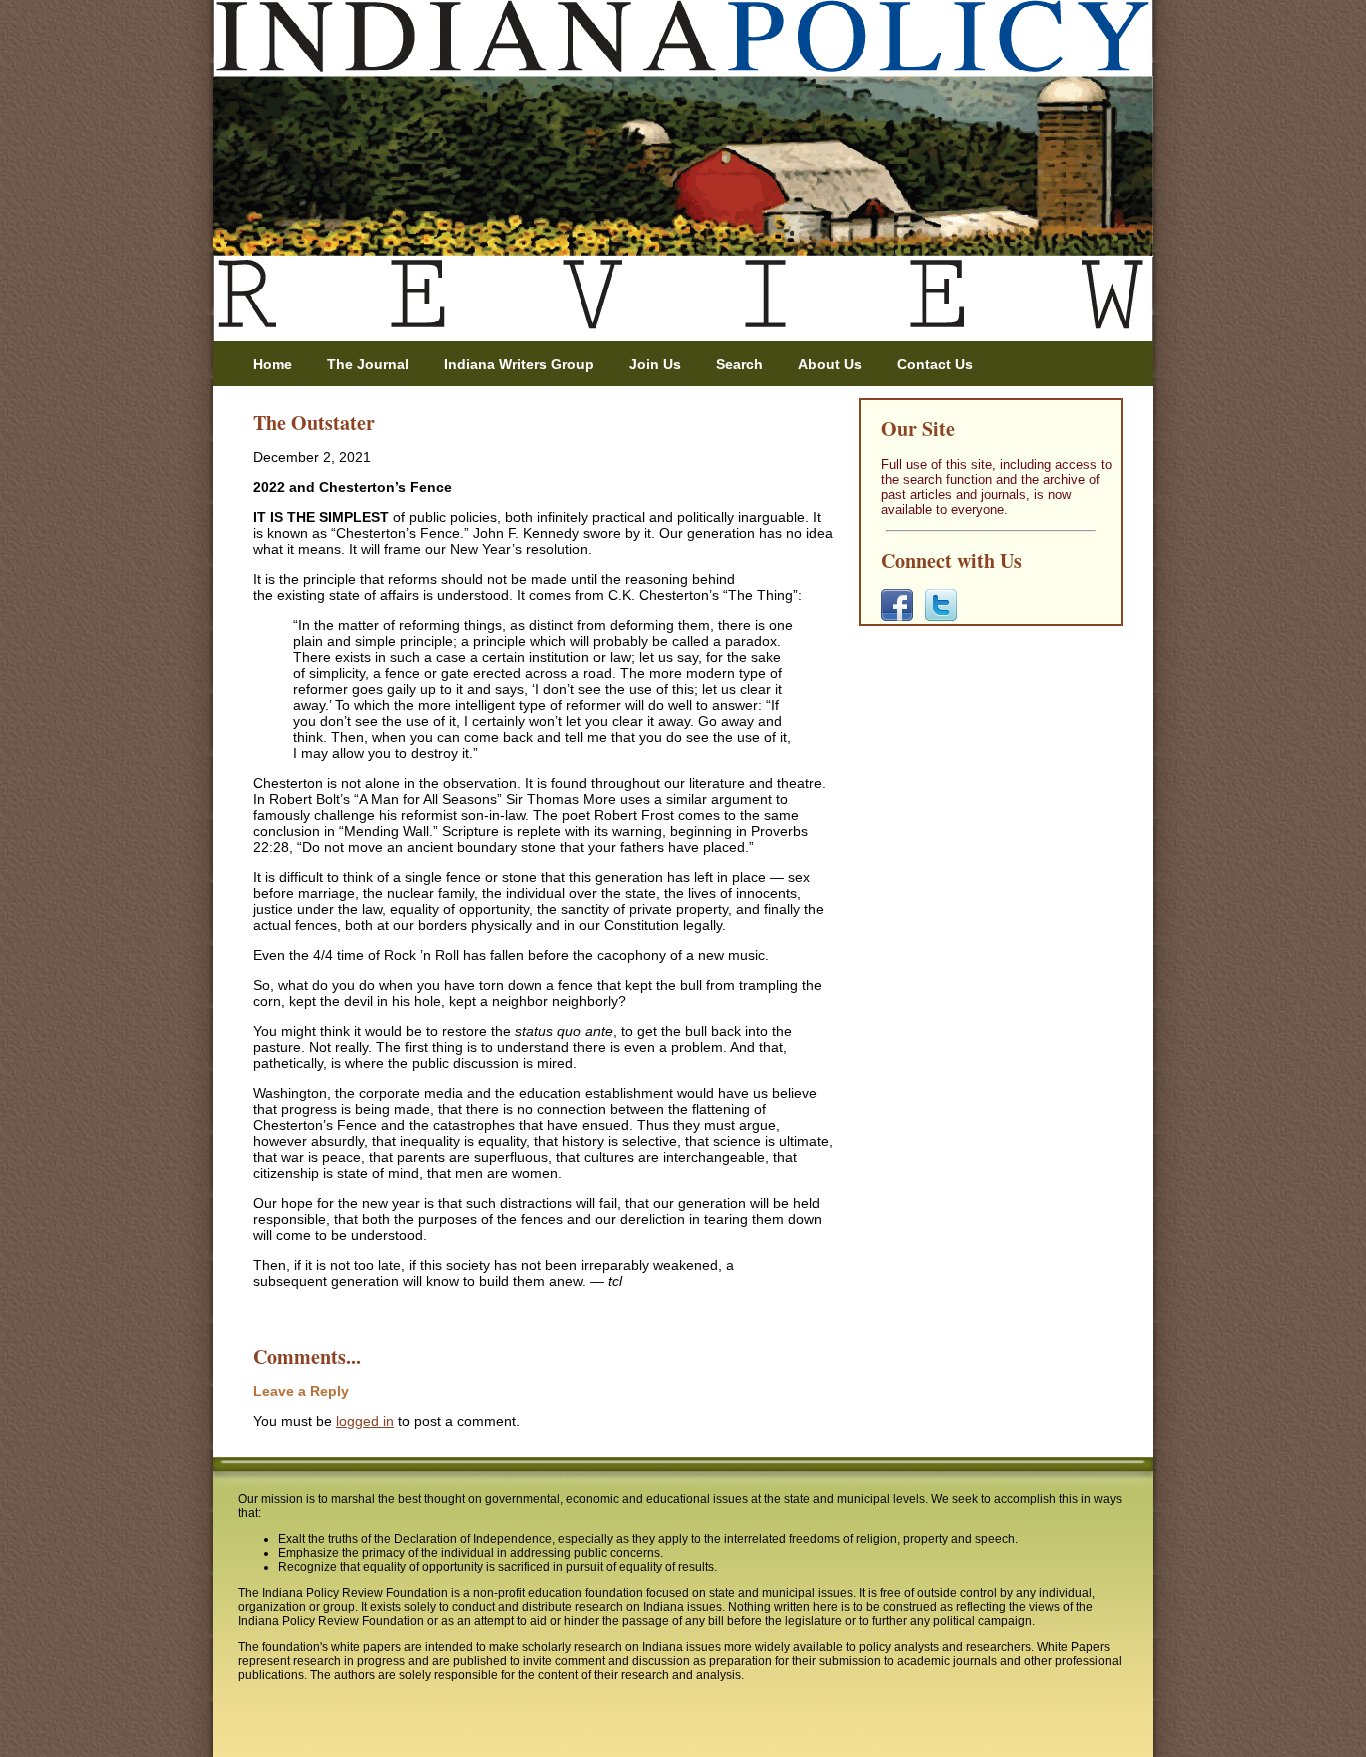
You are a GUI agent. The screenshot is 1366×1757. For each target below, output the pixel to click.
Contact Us (935, 364)
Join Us (655, 364)
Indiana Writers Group (519, 364)
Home (272, 364)
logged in (365, 1421)
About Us (830, 364)
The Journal (368, 364)
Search (739, 364)
